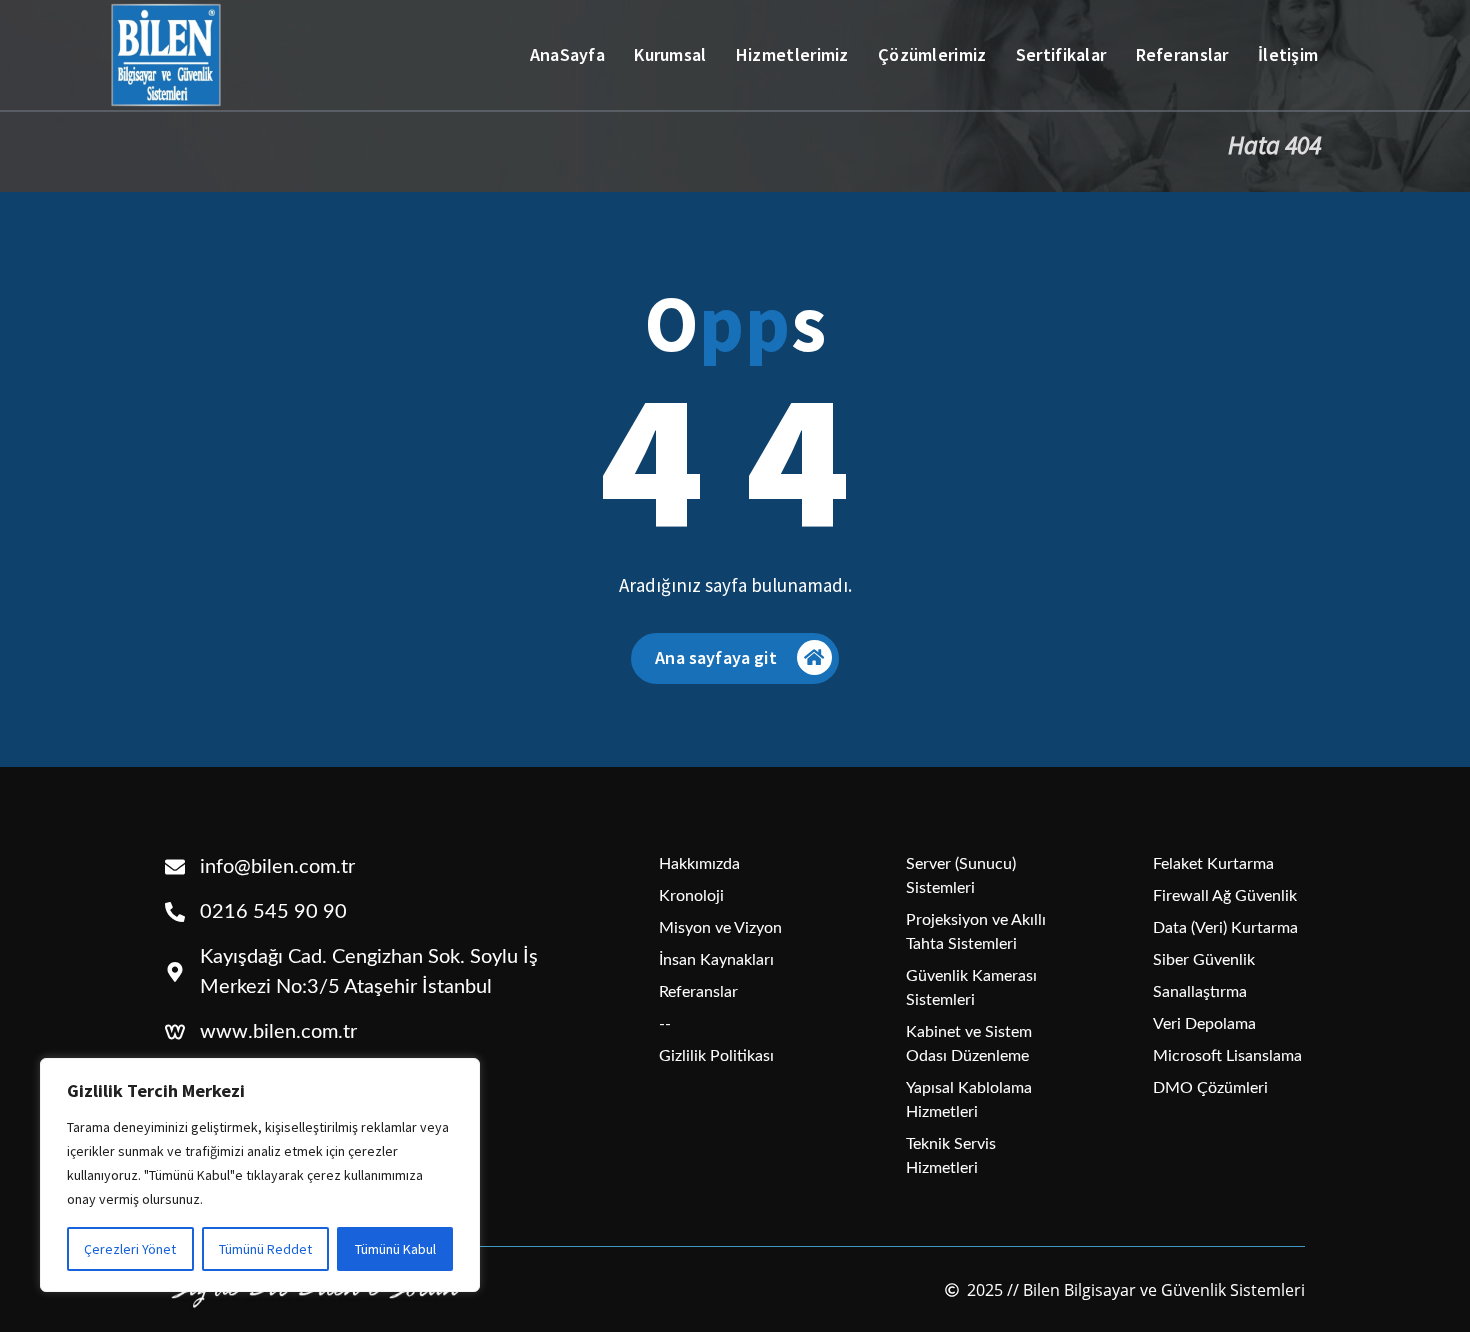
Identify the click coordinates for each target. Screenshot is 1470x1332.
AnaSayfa (567, 54)
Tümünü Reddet (265, 1249)
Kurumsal (670, 54)
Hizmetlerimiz (792, 54)
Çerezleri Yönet (130, 1249)
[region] (260, 1175)
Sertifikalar (1061, 54)
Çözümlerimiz (932, 54)
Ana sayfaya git (715, 657)
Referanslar (1182, 54)
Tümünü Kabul (395, 1249)
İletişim (1288, 54)
